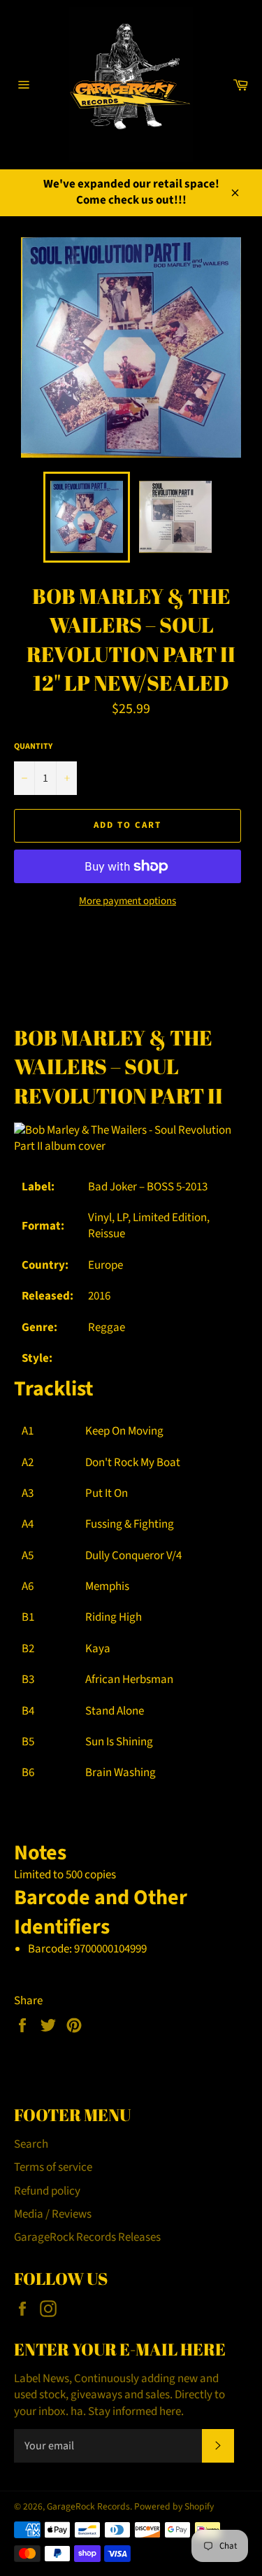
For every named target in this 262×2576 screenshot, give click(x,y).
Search (31, 2144)
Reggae (107, 1328)
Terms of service (53, 2167)
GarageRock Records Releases (87, 2237)
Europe (105, 1265)
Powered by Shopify (174, 2506)
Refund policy (47, 2191)
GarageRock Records (88, 2506)
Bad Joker (112, 1187)
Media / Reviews (53, 2214)
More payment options (128, 901)
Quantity (33, 747)
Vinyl (100, 1218)
